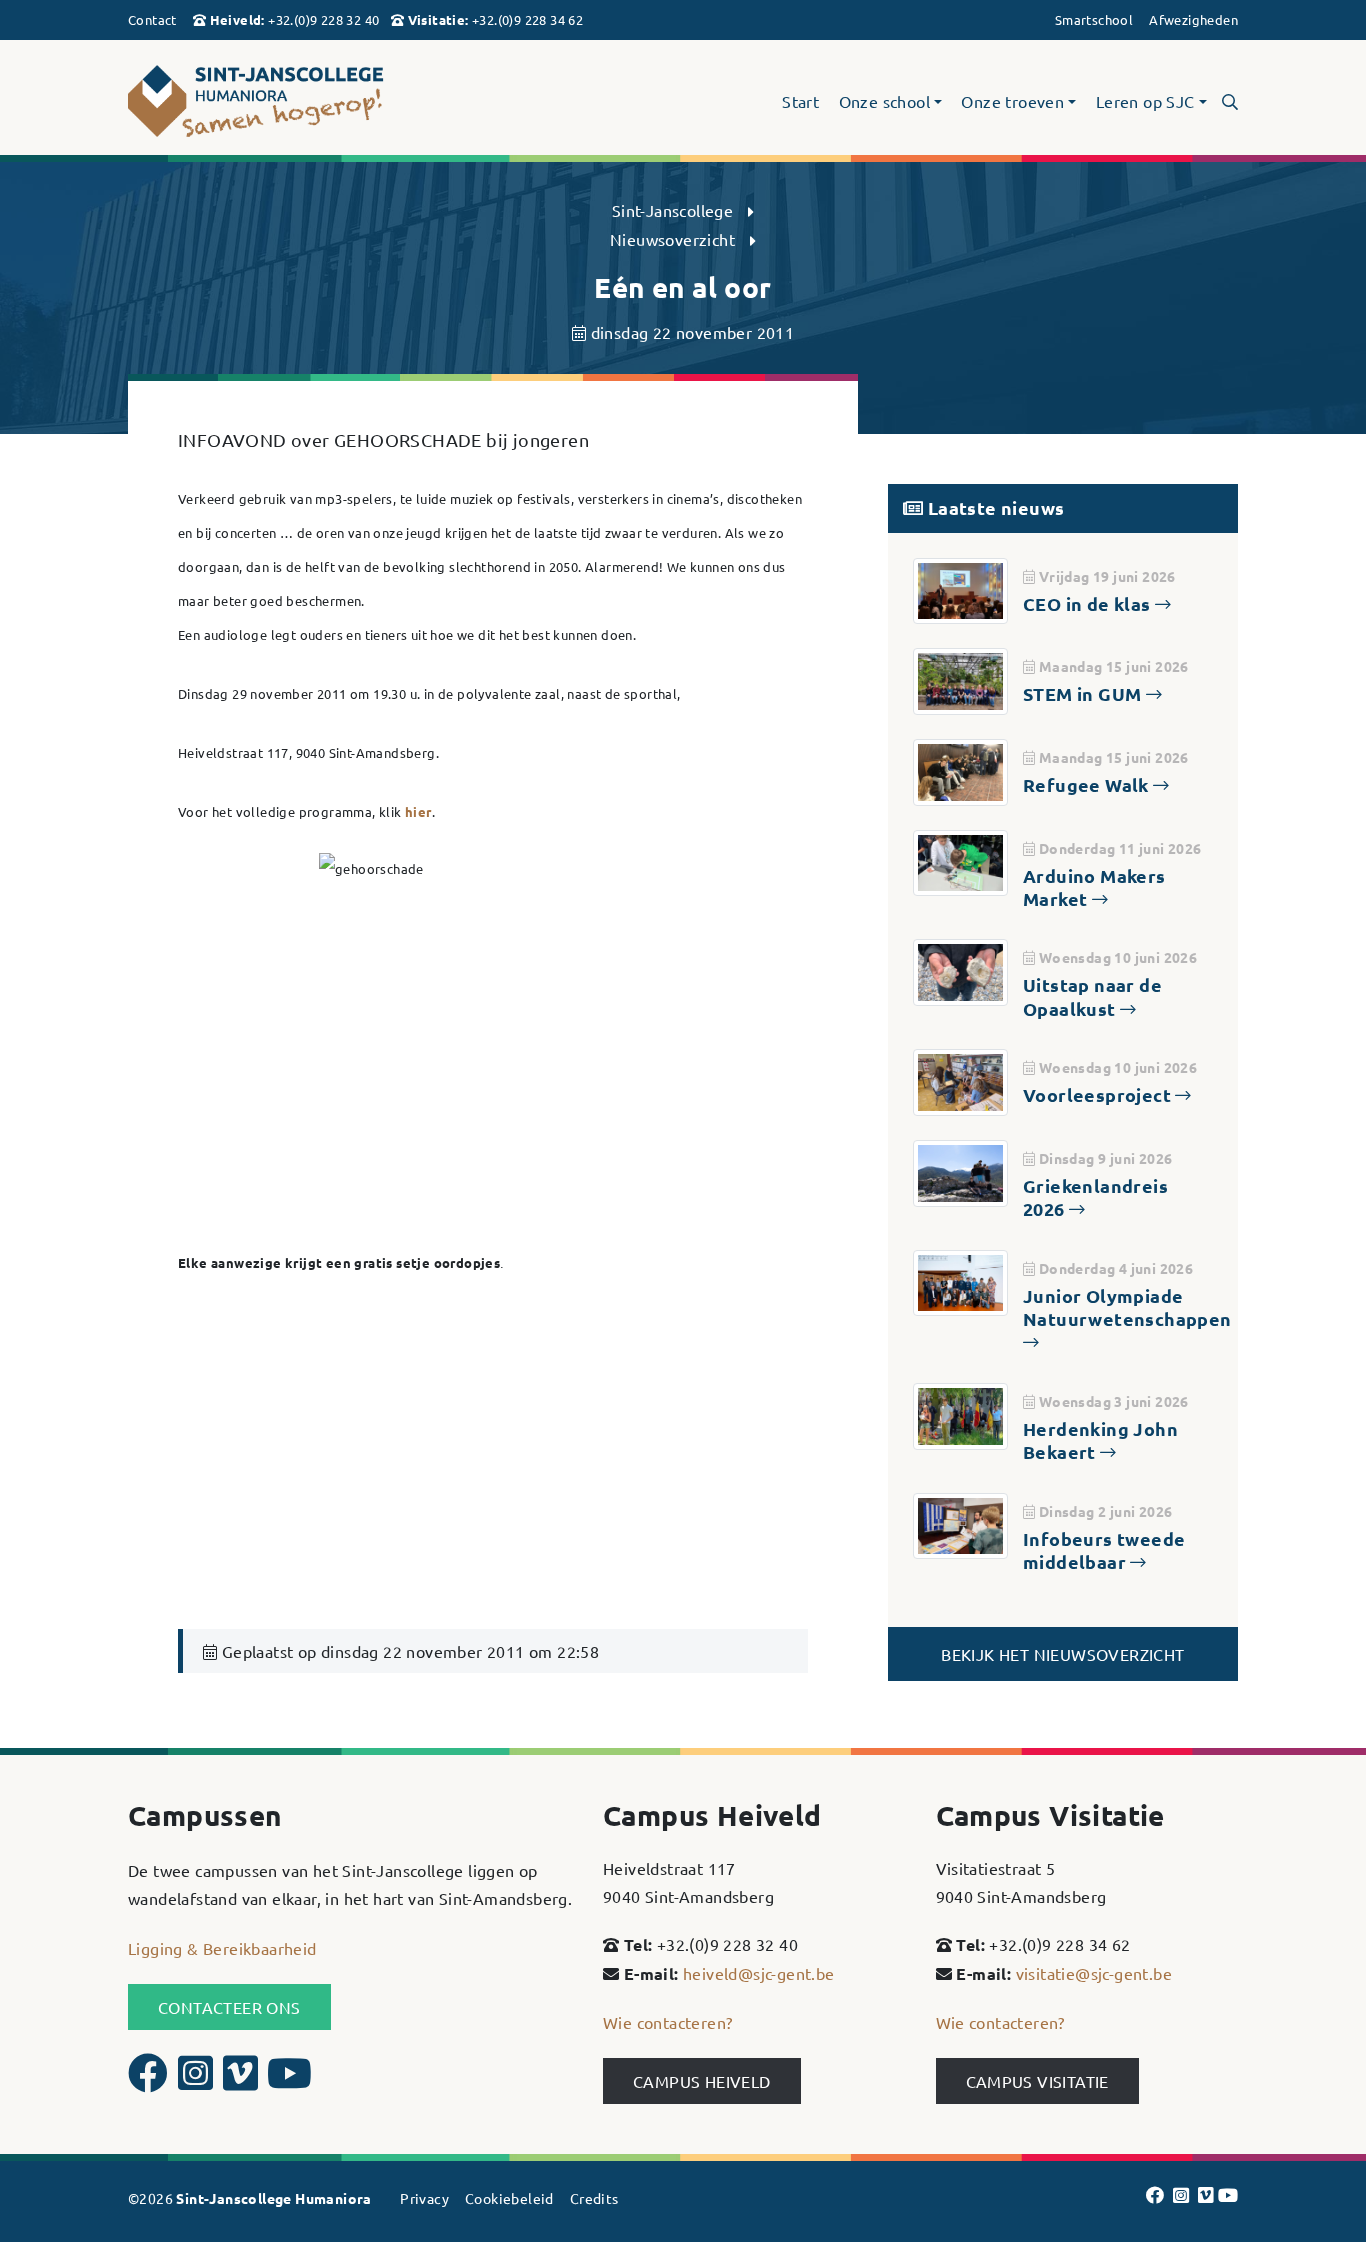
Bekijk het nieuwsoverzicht (1062, 1654)
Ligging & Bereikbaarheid (222, 1948)
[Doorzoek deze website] (1230, 101)
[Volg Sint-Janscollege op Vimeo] (243, 2081)
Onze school (884, 102)
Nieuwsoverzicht (672, 239)
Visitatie (437, 19)
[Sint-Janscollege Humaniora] (303, 101)
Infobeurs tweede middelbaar (1104, 1550)
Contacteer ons (229, 2007)
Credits (594, 2198)
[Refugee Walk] (960, 770)
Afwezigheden (1193, 19)
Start (800, 102)
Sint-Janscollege (672, 210)
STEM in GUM (1084, 693)
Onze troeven (1012, 102)
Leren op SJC (1145, 102)
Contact (152, 19)
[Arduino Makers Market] (960, 860)
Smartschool (1094, 19)
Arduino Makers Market (1094, 887)
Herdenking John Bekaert (1100, 1440)
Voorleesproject (1099, 1094)
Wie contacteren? (667, 2022)
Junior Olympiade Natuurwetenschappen (1127, 1307)
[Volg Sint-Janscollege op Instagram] (198, 2081)
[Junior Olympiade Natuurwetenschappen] (960, 1280)
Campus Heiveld (702, 2081)
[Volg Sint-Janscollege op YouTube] (289, 2081)
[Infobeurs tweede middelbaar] (960, 1523)
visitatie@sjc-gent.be (1094, 1973)
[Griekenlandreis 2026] (960, 1170)
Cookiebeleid (509, 2198)
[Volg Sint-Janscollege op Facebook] (150, 2081)
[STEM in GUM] (960, 679)
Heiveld (236, 19)
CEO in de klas (1089, 603)
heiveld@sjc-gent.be (759, 1973)
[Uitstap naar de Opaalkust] (960, 970)
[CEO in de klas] (960, 588)
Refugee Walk (1088, 784)
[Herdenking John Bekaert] (960, 1413)
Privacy (424, 2198)
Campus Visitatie (1037, 2081)
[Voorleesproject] (960, 1080)
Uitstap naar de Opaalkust (1092, 996)
